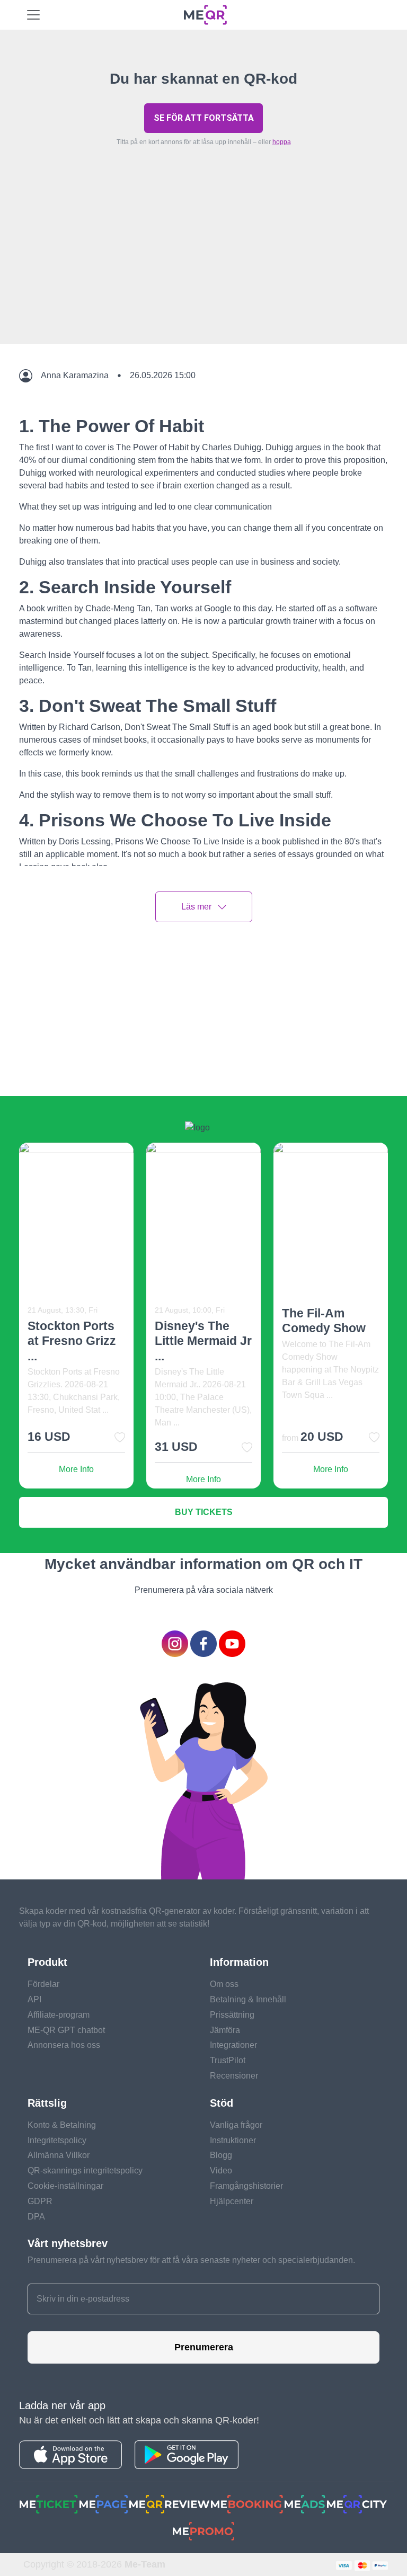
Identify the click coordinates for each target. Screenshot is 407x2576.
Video (221, 2171)
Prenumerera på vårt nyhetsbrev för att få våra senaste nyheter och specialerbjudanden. (191, 2260)
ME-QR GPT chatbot (66, 2030)
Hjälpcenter (232, 2201)
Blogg (221, 2155)
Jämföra (225, 2030)
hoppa (282, 142)
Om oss (224, 1984)
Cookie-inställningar (65, 2186)
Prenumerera (204, 2347)
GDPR (40, 2201)
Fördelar (43, 1984)
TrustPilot (228, 2060)
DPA (36, 2217)
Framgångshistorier (246, 2186)
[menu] (33, 15)
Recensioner (234, 2076)
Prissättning (232, 2015)
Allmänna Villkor (59, 2155)
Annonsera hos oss (64, 2045)
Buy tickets (204, 1512)
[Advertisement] (203, 270)
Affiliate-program (59, 2015)
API (34, 1999)
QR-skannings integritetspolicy (85, 2171)
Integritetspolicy (57, 2140)
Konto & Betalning (62, 2125)
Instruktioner (233, 2140)
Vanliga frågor (236, 2125)
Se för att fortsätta (204, 118)
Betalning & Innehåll (248, 1999)
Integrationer (233, 2045)
